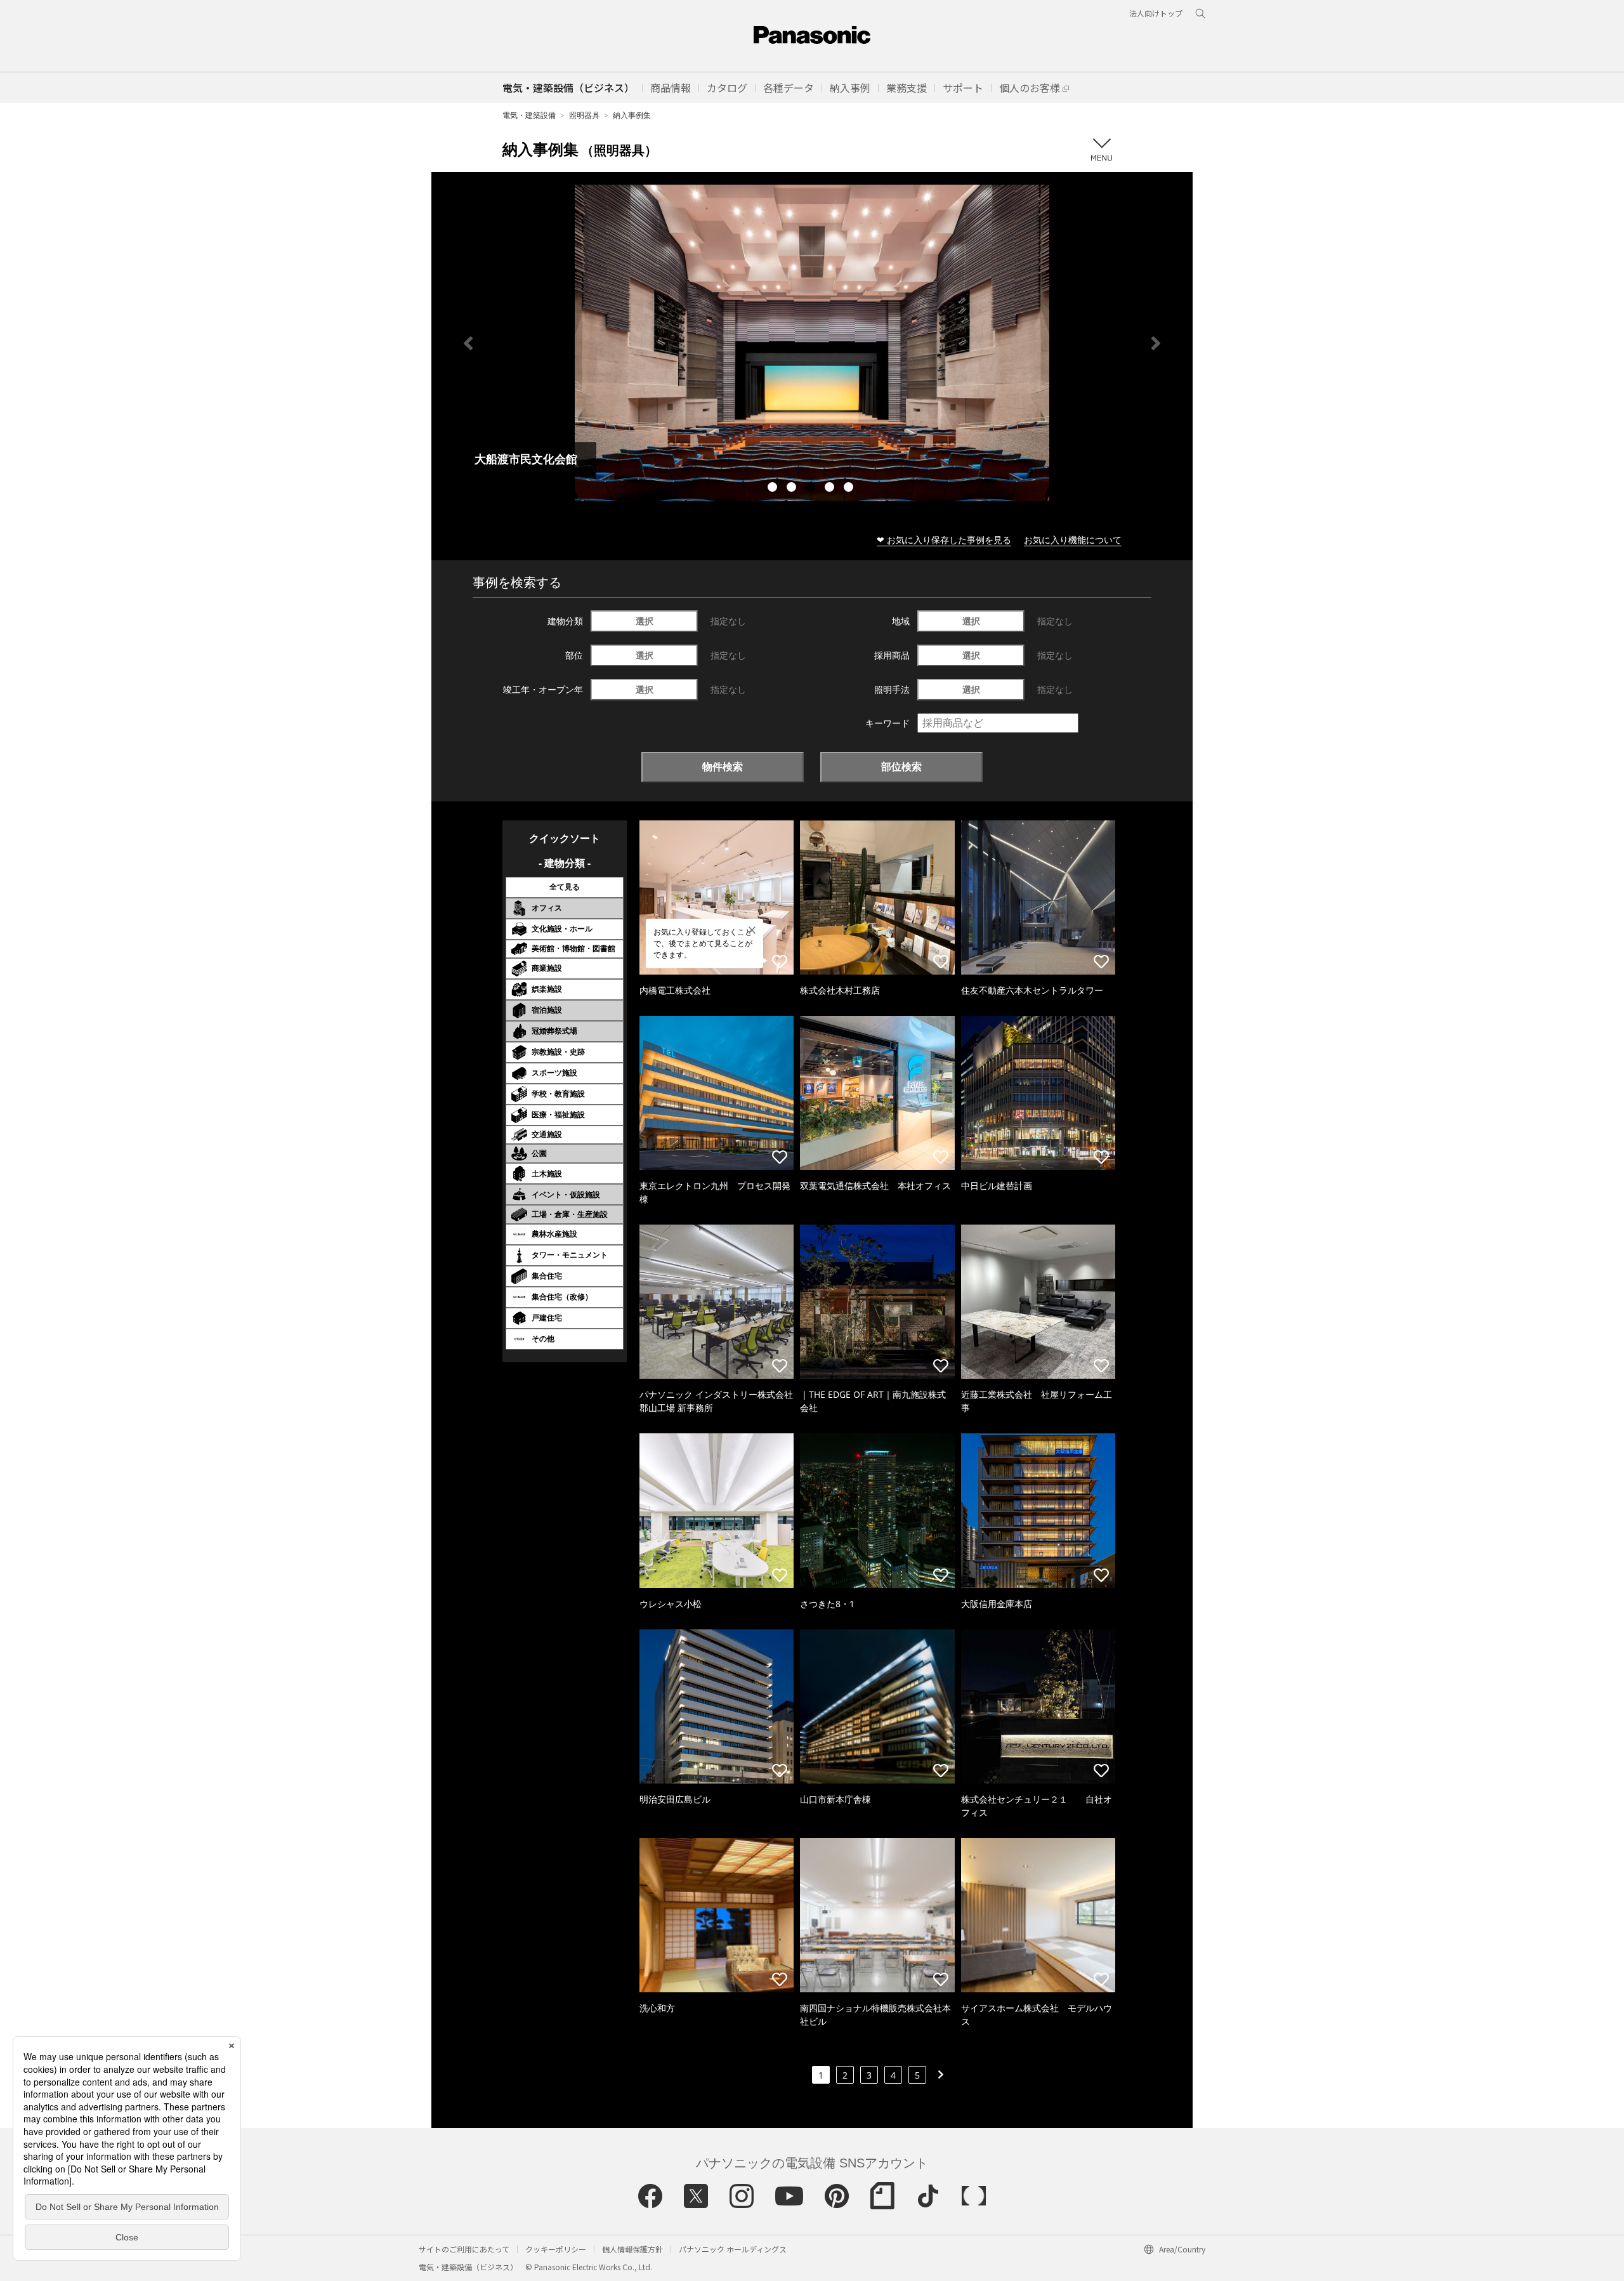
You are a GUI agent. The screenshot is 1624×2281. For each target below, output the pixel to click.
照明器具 (584, 115)
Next (1156, 343)
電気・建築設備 (529, 115)
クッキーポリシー (556, 2249)
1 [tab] (774, 489)
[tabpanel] (812, 343)
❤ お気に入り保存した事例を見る (944, 540)
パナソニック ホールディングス (733, 2249)
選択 (645, 621)
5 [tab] (850, 489)
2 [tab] (793, 489)
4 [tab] (831, 489)
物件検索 (723, 766)
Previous (468, 343)
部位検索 (901, 766)
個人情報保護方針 (632, 2249)
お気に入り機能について (1073, 540)
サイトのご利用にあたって (464, 2249)
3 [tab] (812, 489)
